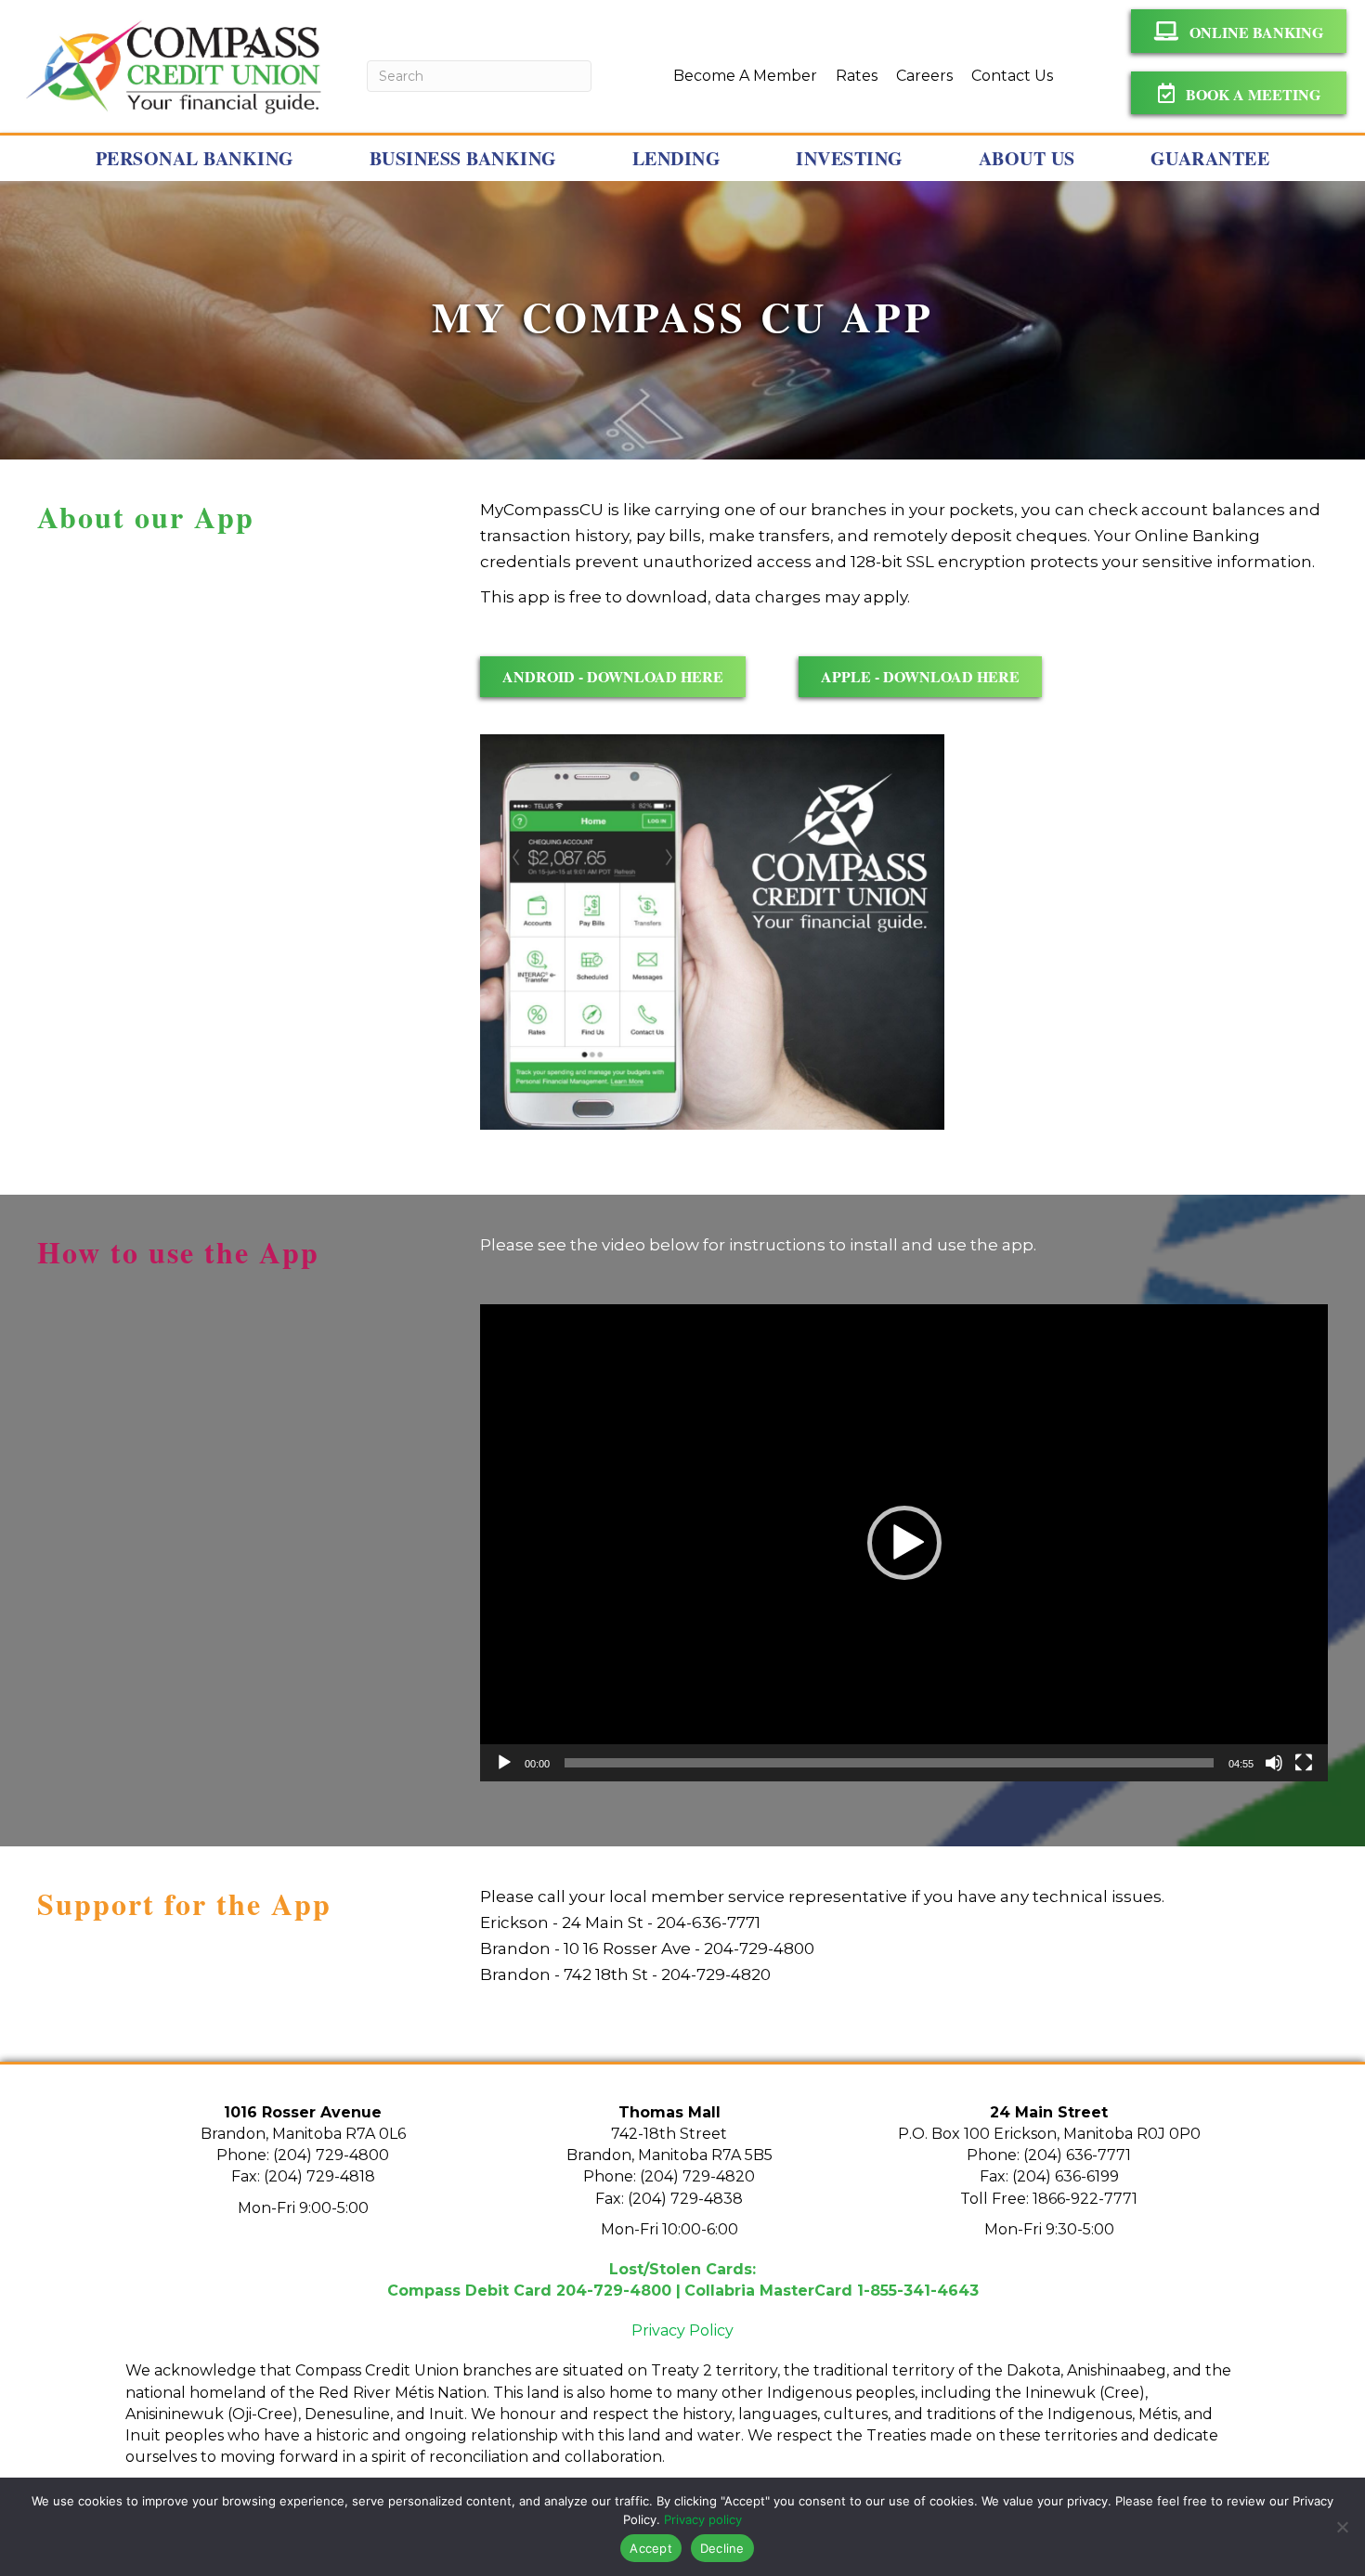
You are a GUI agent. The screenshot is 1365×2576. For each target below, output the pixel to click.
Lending (677, 158)
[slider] (889, 1763)
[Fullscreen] (1304, 1763)
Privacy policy (703, 2519)
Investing (850, 158)
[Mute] (1274, 1763)
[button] (904, 1543)
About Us (1027, 158)
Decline (722, 2548)
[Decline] (1342, 2527)
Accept (651, 2548)
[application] (904, 1543)
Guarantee (1210, 158)
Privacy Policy (682, 2330)
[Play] (504, 1763)
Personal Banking (195, 158)
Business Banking (463, 158)
